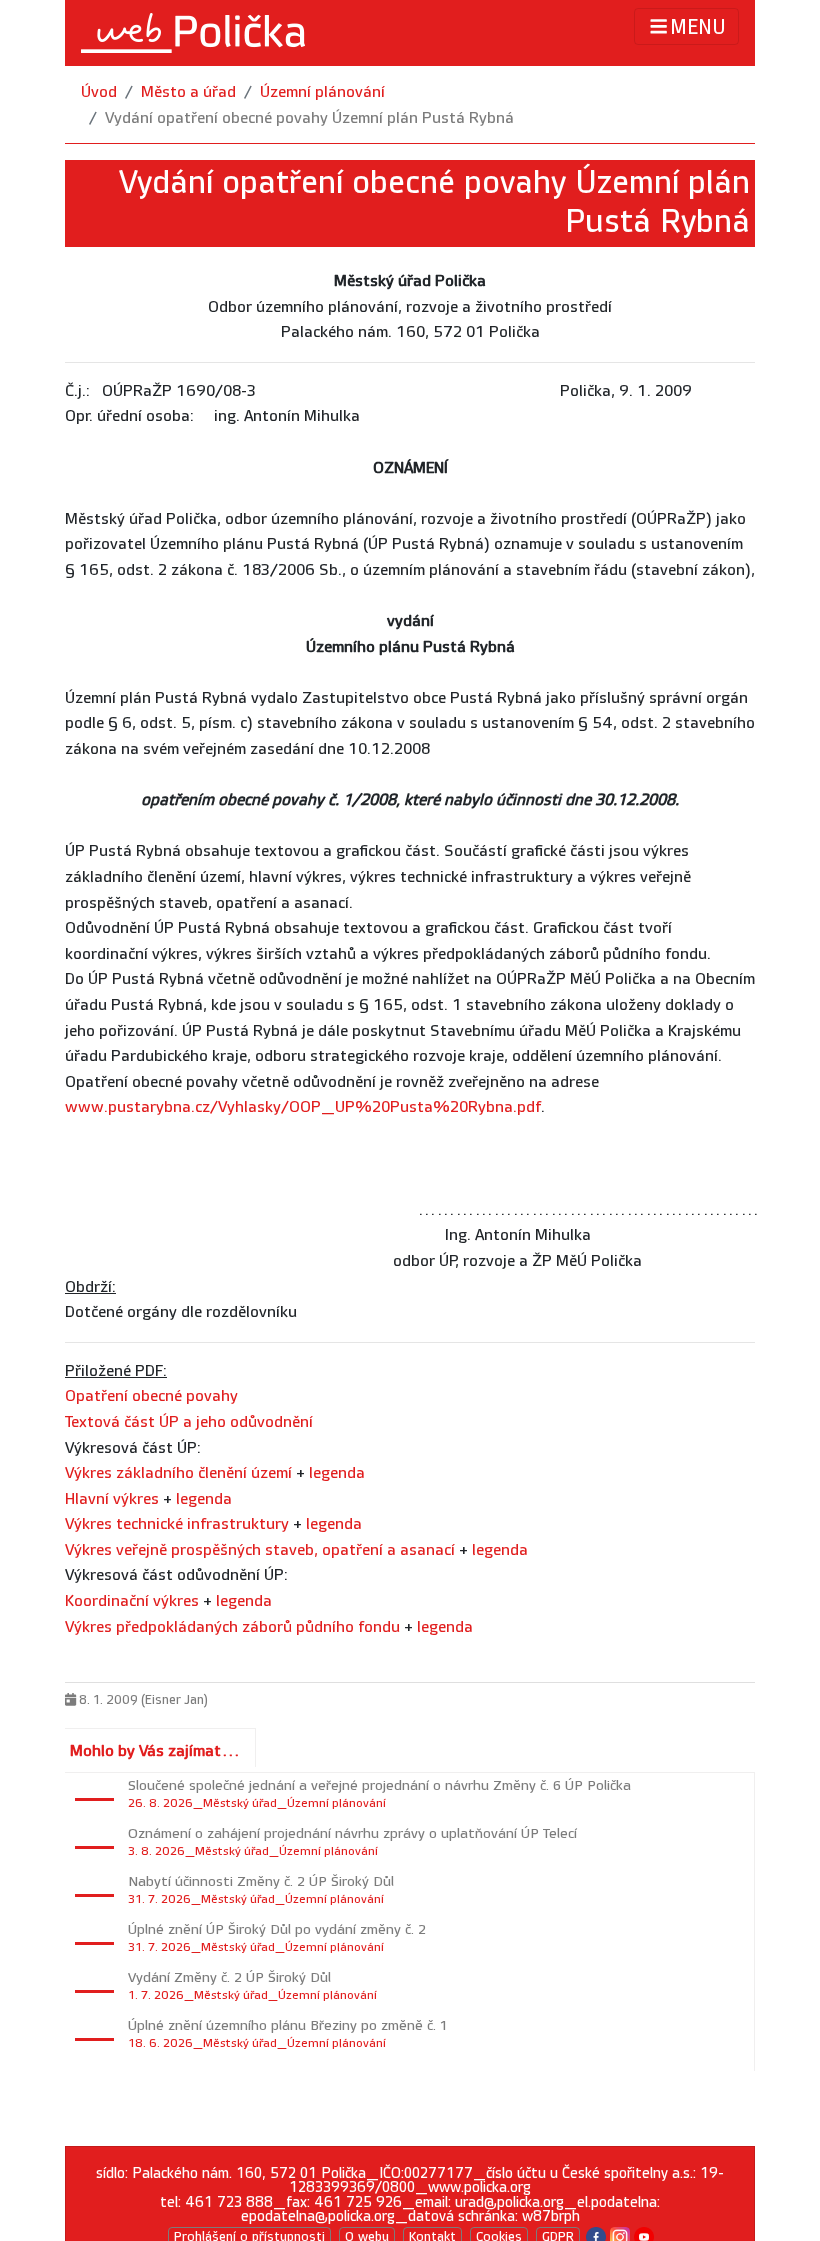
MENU (698, 28)
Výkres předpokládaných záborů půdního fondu (232, 1627)
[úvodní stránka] (193, 33)
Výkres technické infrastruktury (177, 1524)
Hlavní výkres (112, 1499)
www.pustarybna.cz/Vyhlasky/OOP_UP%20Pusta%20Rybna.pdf (303, 1107)
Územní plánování (322, 92)
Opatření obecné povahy (151, 1396)
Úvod (99, 92)
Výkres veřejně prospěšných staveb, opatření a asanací (260, 1550)
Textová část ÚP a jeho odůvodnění (189, 1422)
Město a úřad (188, 92)
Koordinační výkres (132, 1601)
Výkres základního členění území (178, 1473)
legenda (337, 1473)
